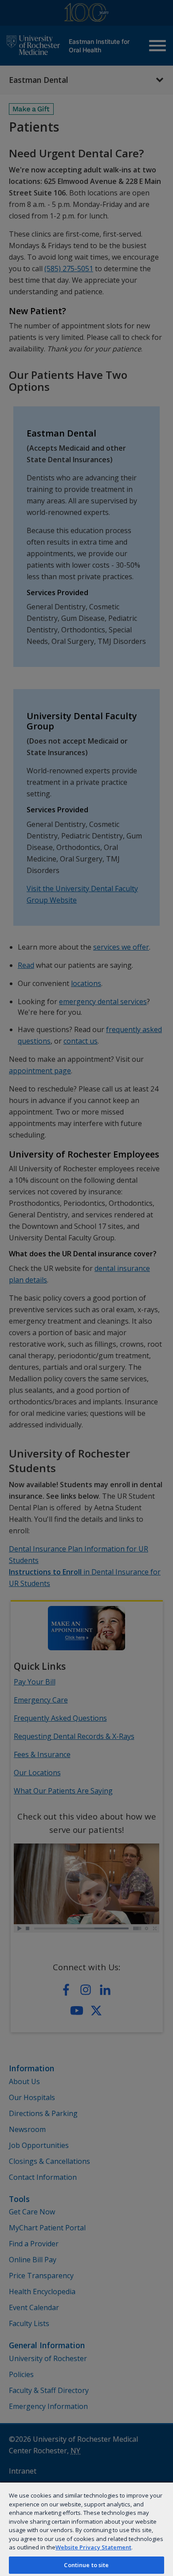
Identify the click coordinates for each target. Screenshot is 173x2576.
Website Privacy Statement (93, 2547)
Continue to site (86, 2565)
